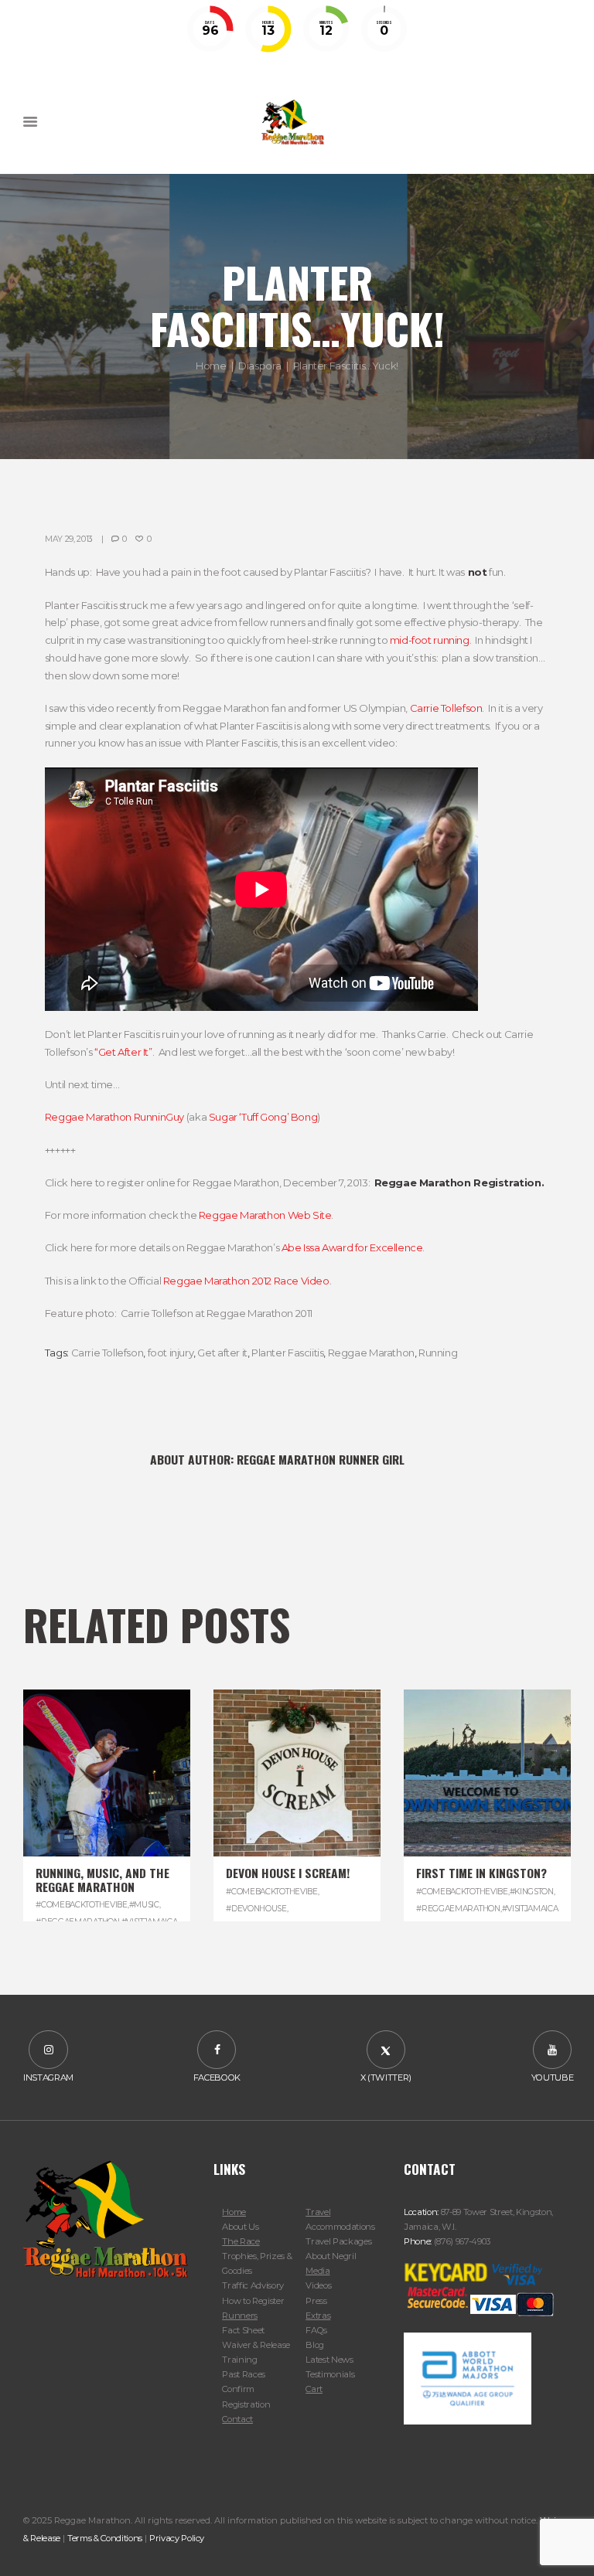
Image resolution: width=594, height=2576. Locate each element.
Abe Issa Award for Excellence (352, 1247)
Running (438, 1353)
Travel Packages (338, 2241)
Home (211, 366)
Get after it (222, 1353)
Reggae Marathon (371, 1353)
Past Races (244, 2374)
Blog (315, 2345)
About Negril (331, 2256)
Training (239, 2360)
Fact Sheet (243, 2330)
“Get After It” (123, 1052)
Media (317, 2271)
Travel (318, 2212)
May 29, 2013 (69, 539)
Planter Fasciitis (287, 1353)
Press (316, 2301)
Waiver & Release (256, 2345)
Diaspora (259, 366)
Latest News (329, 2360)
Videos (318, 2285)
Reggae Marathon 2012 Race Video (246, 1281)
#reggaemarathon (458, 1909)
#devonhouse (256, 1909)
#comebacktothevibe (81, 1905)
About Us (240, 2227)
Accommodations (340, 2227)
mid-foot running (430, 640)
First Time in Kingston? (481, 1873)
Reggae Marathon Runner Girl (321, 1459)
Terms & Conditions (105, 2538)
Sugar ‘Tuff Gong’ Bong (263, 1117)
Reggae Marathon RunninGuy (114, 1117)
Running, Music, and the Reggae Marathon (102, 1879)
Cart (314, 2389)
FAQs (316, 2330)
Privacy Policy (177, 2538)
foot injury (171, 1353)
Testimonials (330, 2374)
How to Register (253, 2301)
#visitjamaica (530, 1909)
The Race (241, 2241)
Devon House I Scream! (288, 1873)
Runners (240, 2316)
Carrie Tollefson (446, 708)
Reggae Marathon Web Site (265, 1215)
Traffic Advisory (253, 2285)
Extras (318, 2316)
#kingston (532, 1892)
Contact (237, 2419)
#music (144, 1905)
